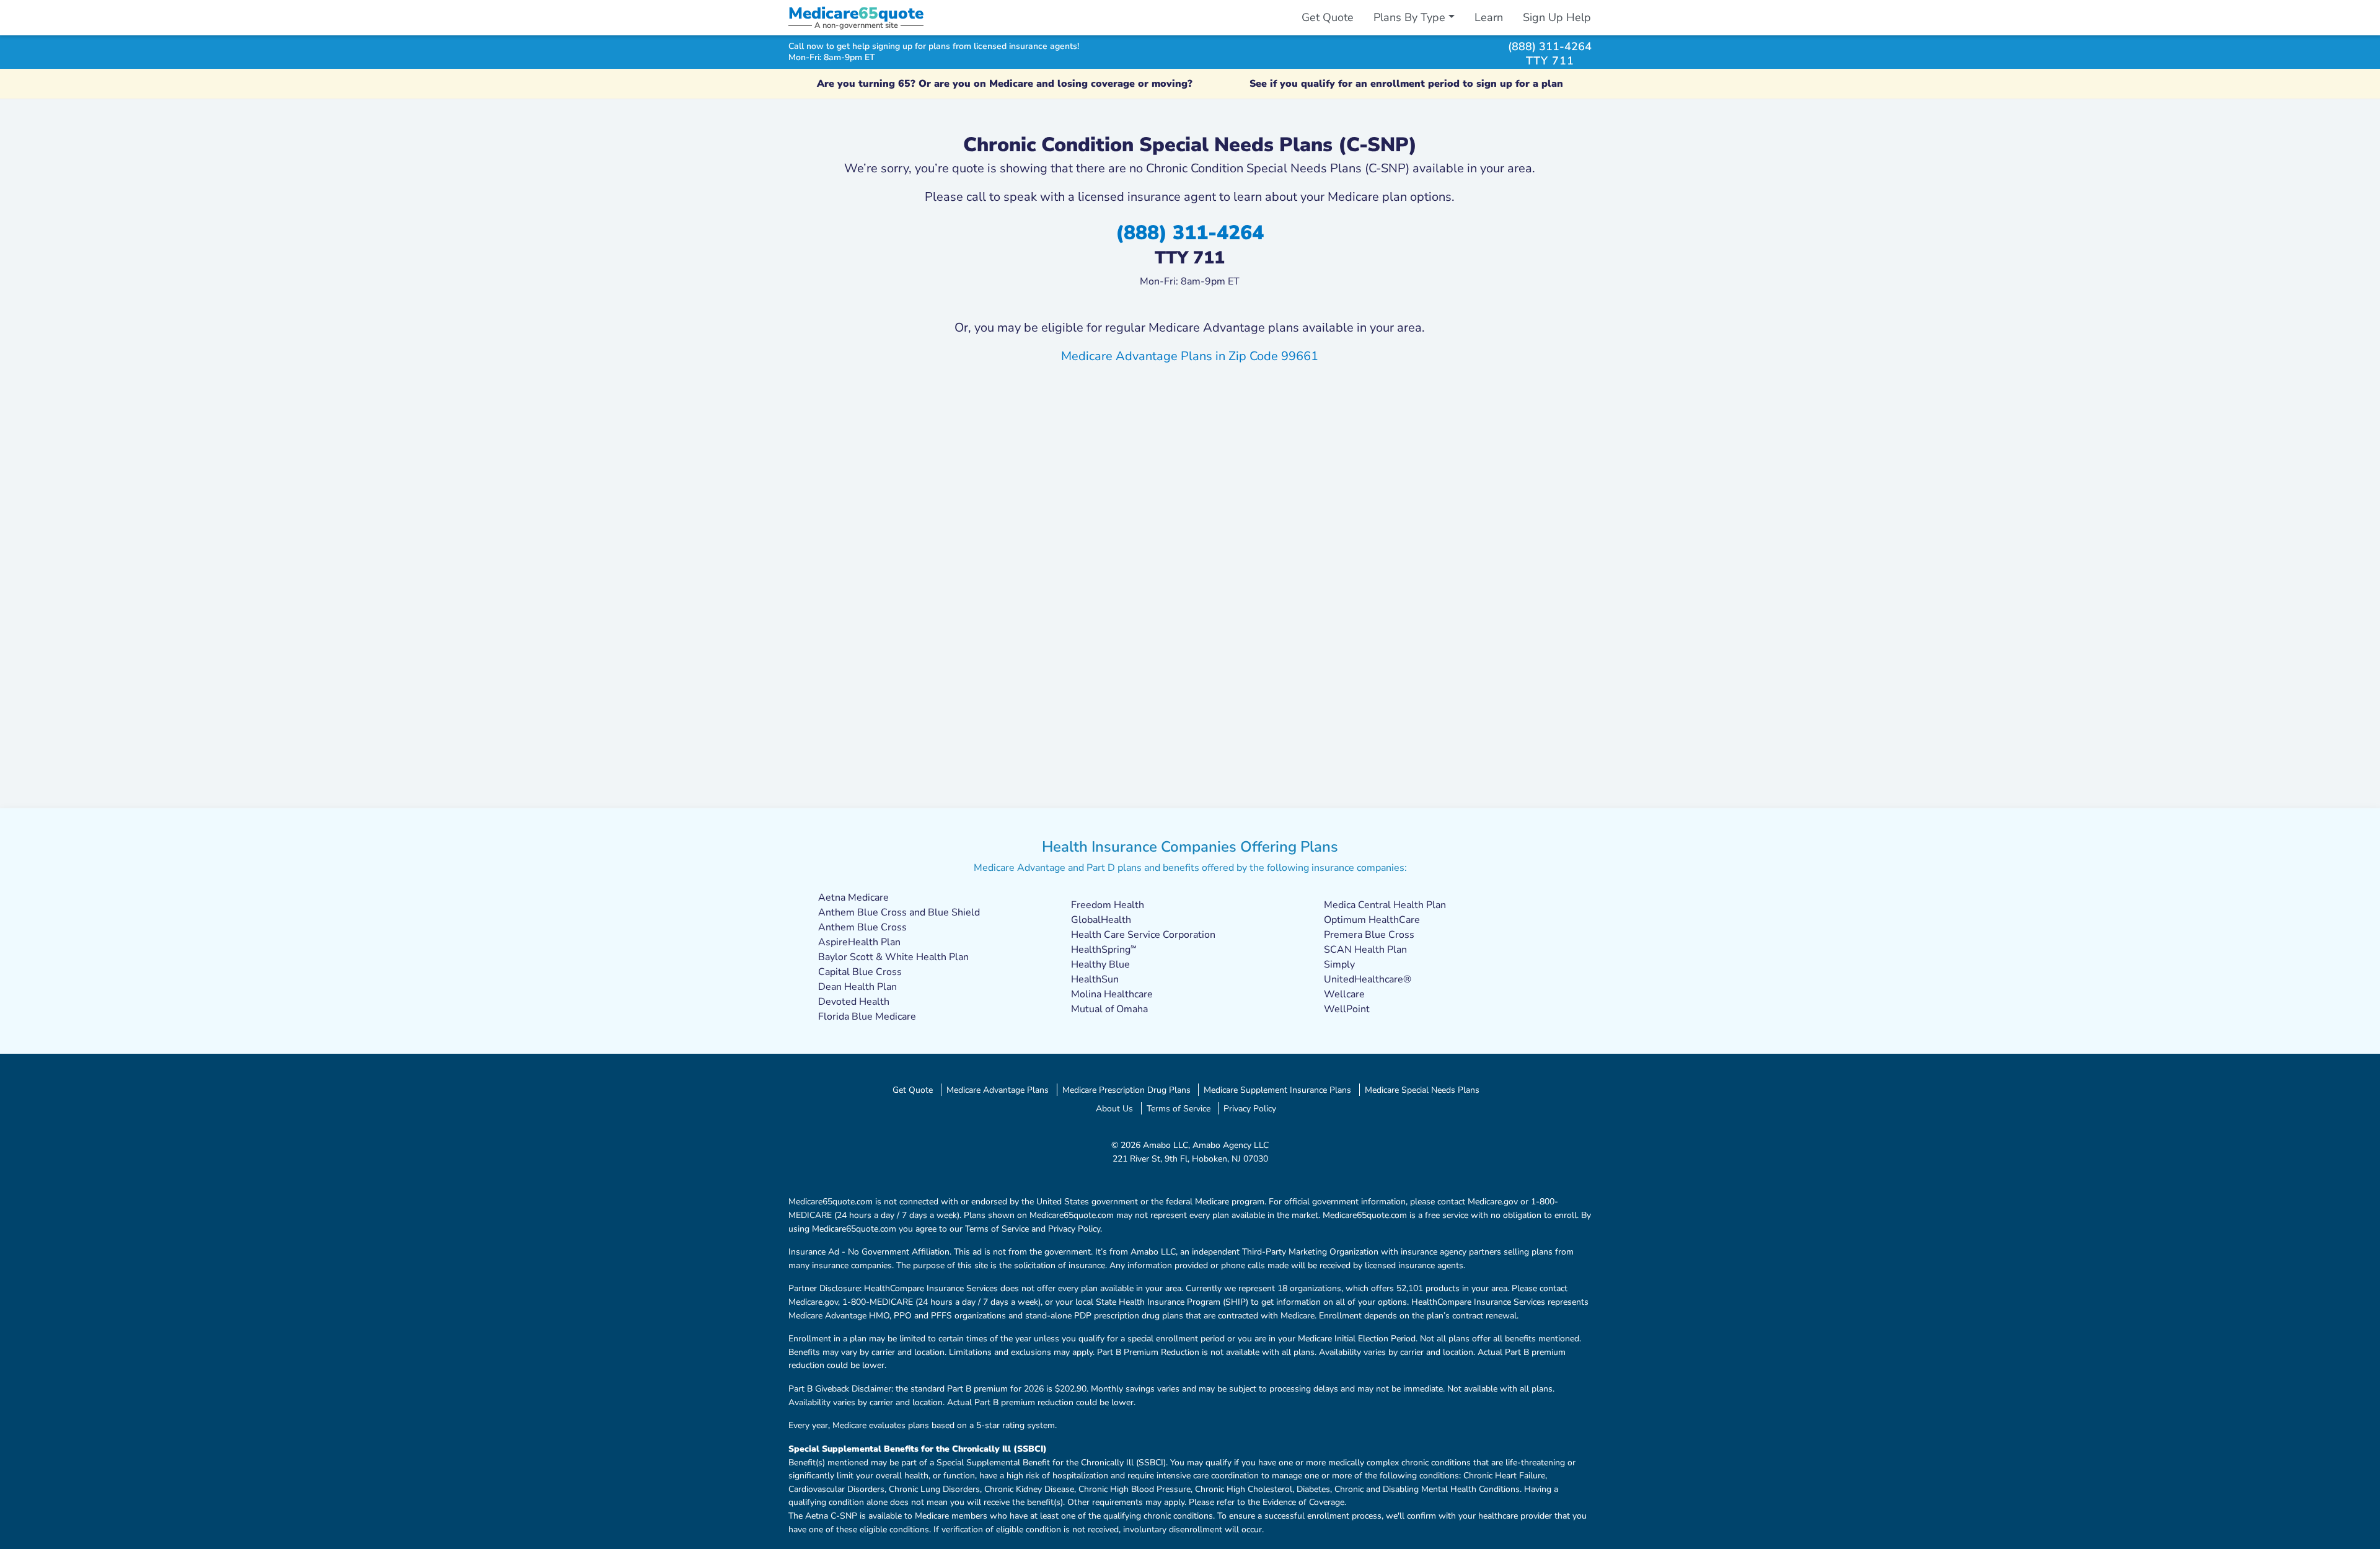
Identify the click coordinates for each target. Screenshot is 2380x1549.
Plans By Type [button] (1409, 17)
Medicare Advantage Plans (998, 1090)
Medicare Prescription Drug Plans (1126, 1090)
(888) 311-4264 (1550, 46)
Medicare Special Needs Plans (1422, 1090)
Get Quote (1328, 17)
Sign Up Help (1557, 17)
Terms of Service (1179, 1108)
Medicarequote (856, 13)
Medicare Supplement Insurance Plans (1277, 1090)
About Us (1114, 1108)
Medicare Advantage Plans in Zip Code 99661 (1190, 356)
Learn (1489, 17)
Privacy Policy (1250, 1108)
